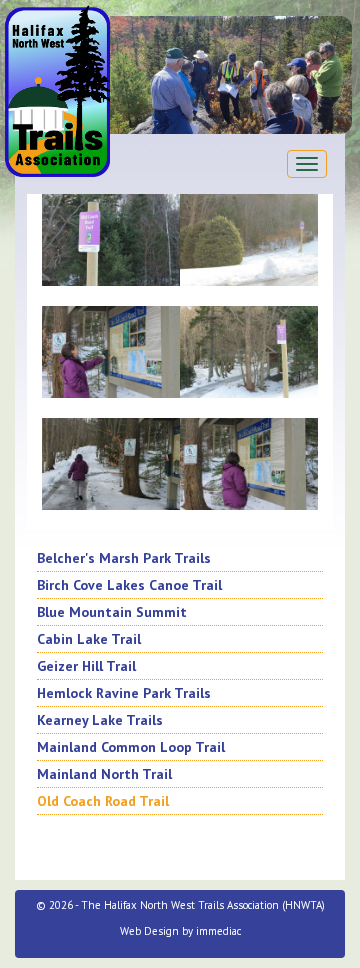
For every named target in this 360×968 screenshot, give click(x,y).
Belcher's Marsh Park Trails (124, 558)
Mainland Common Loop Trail (131, 747)
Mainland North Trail (104, 774)
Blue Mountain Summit (112, 612)
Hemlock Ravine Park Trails (124, 693)
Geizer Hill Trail (86, 666)
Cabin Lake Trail (89, 639)
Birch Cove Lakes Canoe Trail (129, 585)
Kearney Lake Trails (100, 720)
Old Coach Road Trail (103, 801)
